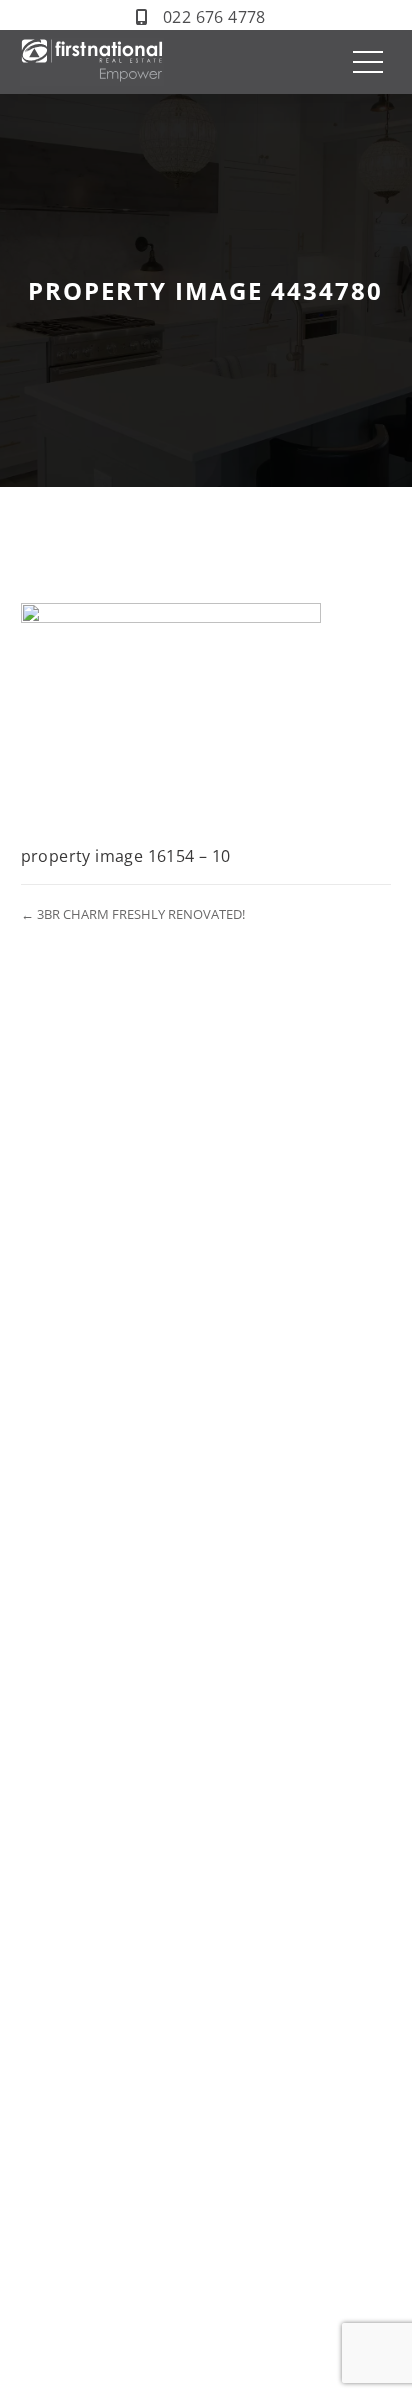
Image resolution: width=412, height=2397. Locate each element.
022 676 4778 (214, 17)
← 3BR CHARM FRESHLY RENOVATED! (133, 914)
